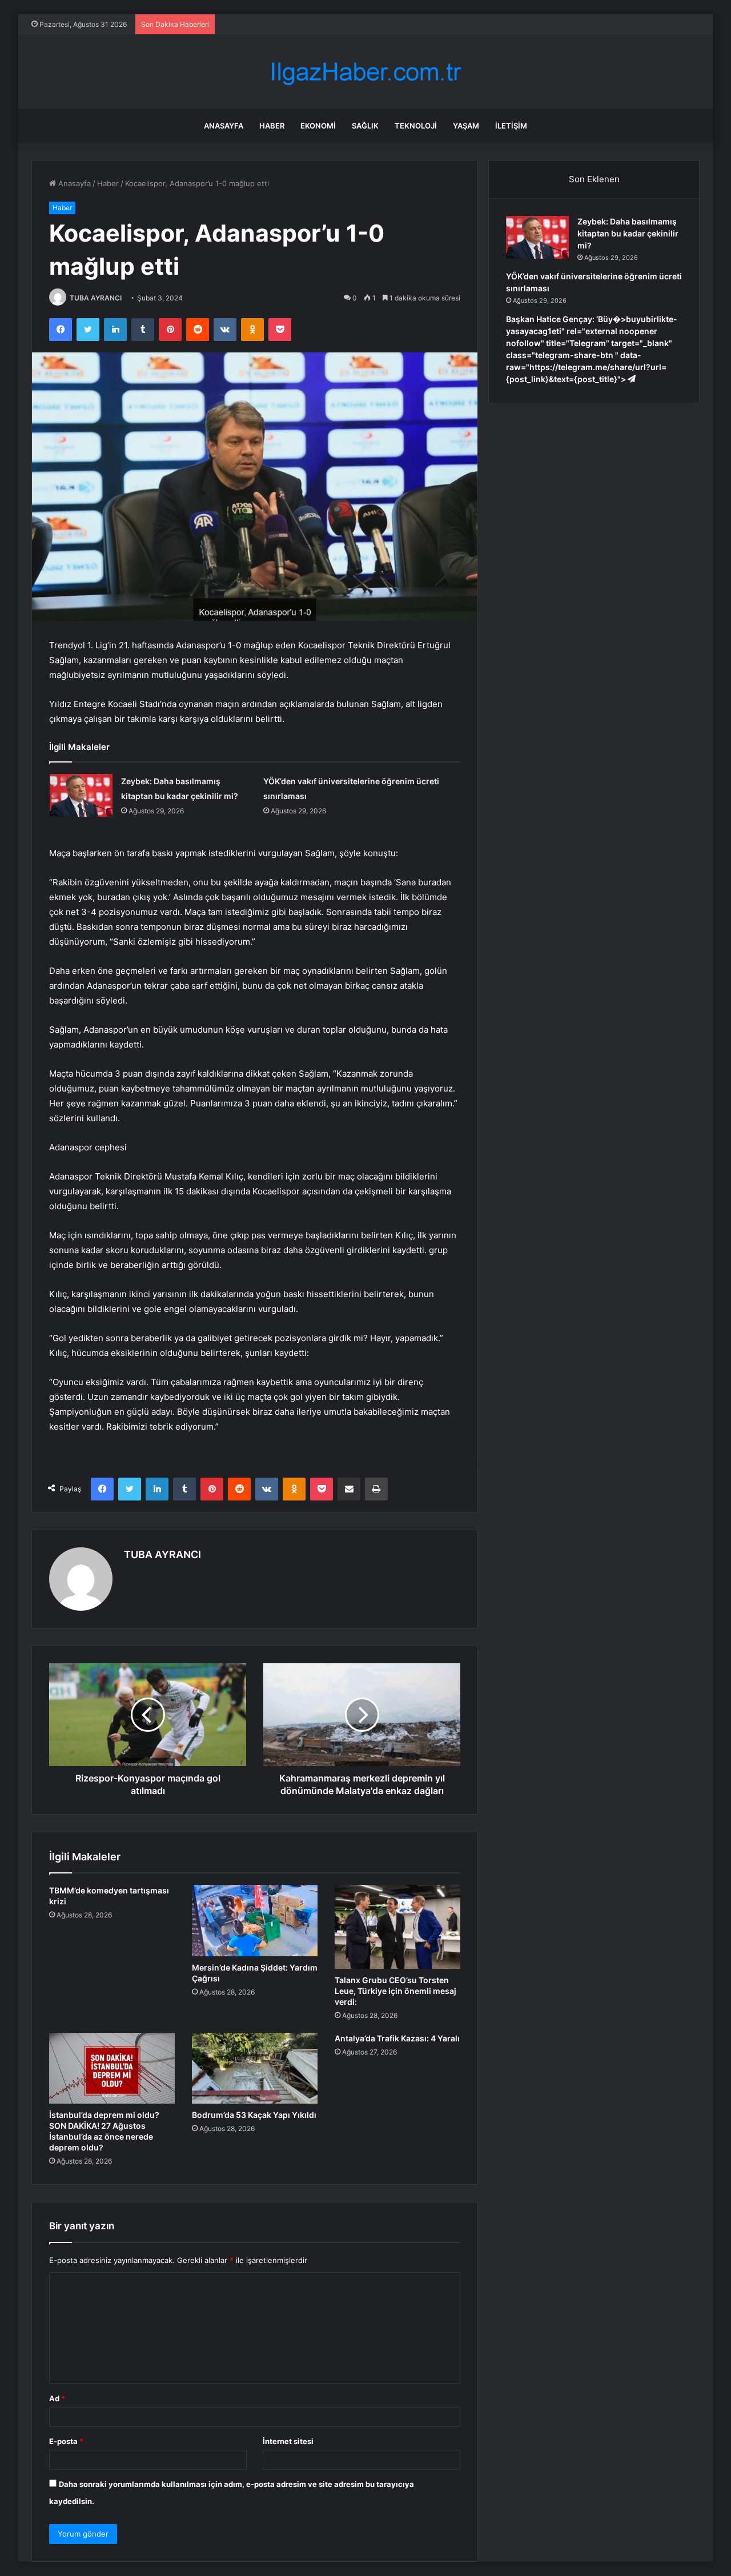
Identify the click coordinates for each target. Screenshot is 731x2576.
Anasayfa (224, 126)
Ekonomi (318, 126)
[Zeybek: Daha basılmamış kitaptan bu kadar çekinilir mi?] (81, 795)
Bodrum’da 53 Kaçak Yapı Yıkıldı (254, 2115)
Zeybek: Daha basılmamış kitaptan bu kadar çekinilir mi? (628, 233)
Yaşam (466, 126)
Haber (272, 126)
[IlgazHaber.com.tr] (365, 72)
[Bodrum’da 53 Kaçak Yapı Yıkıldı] (255, 2068)
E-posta (66, 2441)
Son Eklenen (594, 179)
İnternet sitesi (288, 2441)
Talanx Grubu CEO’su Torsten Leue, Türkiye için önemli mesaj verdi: (395, 1991)
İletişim (511, 126)
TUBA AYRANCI (96, 298)
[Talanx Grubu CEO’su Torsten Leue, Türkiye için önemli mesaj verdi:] (397, 1927)
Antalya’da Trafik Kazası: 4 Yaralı (397, 2038)
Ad (57, 2398)
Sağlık (365, 126)
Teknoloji (416, 126)
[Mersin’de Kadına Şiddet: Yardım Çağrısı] (255, 1920)
